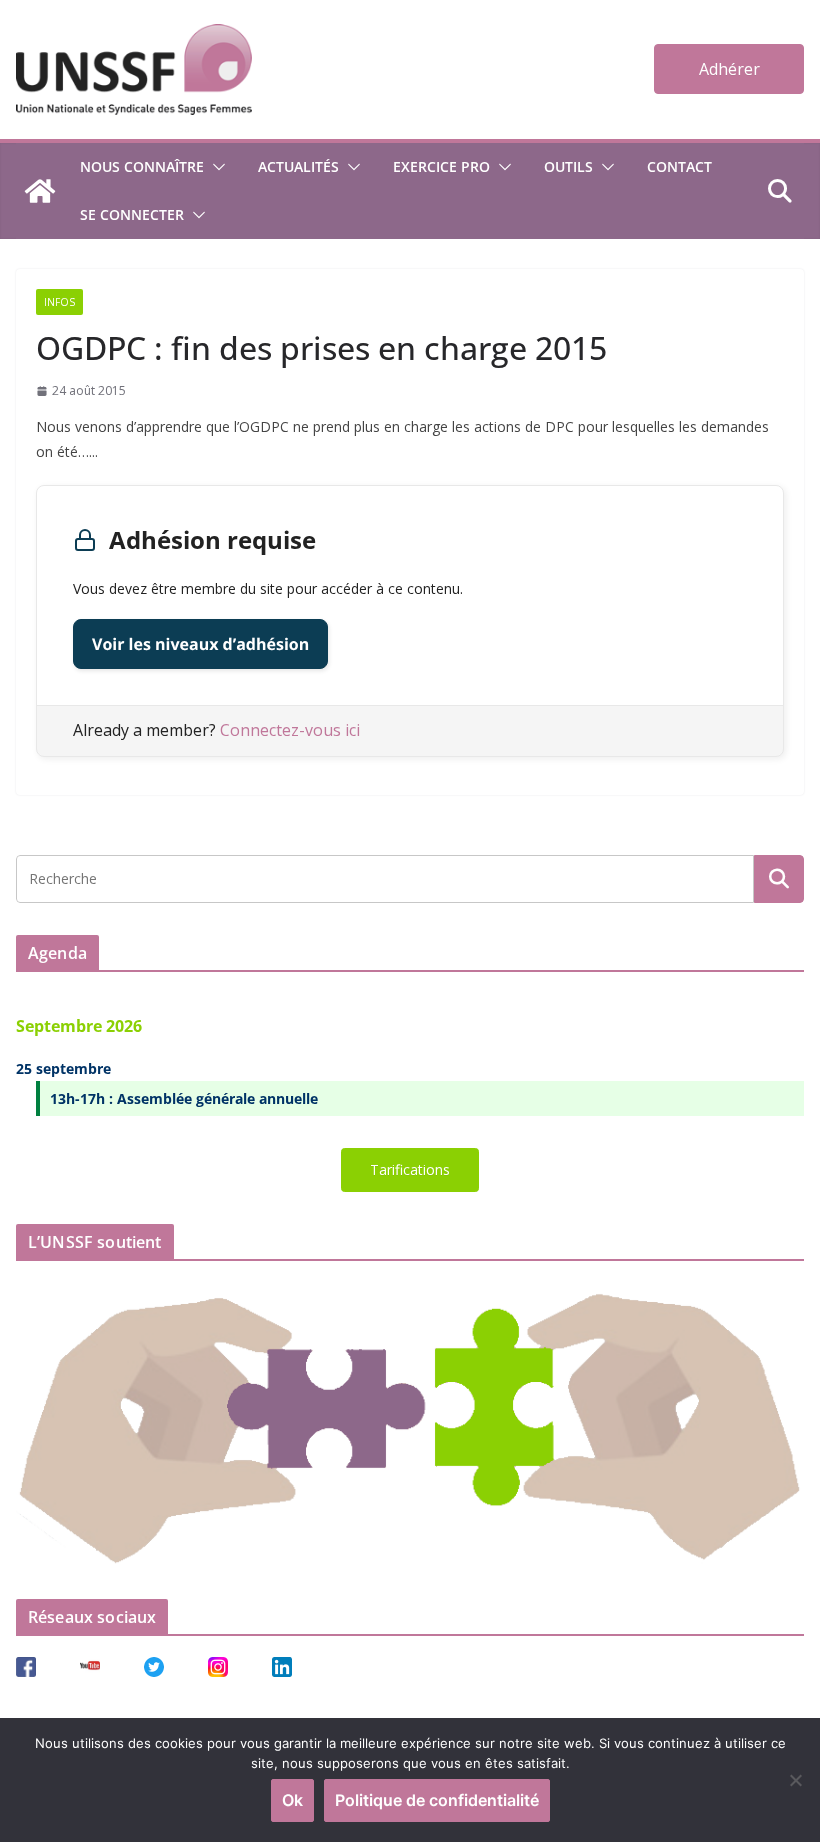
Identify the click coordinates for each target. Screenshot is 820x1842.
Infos (59, 302)
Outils (568, 166)
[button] (215, 167)
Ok (292, 1800)
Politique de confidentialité (437, 1800)
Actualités (298, 166)
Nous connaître (142, 166)
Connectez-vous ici (290, 730)
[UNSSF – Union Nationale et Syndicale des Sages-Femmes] (40, 191)
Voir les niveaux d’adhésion (200, 644)
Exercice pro (441, 166)
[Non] (795, 1780)
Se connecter (132, 214)
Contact (679, 166)
